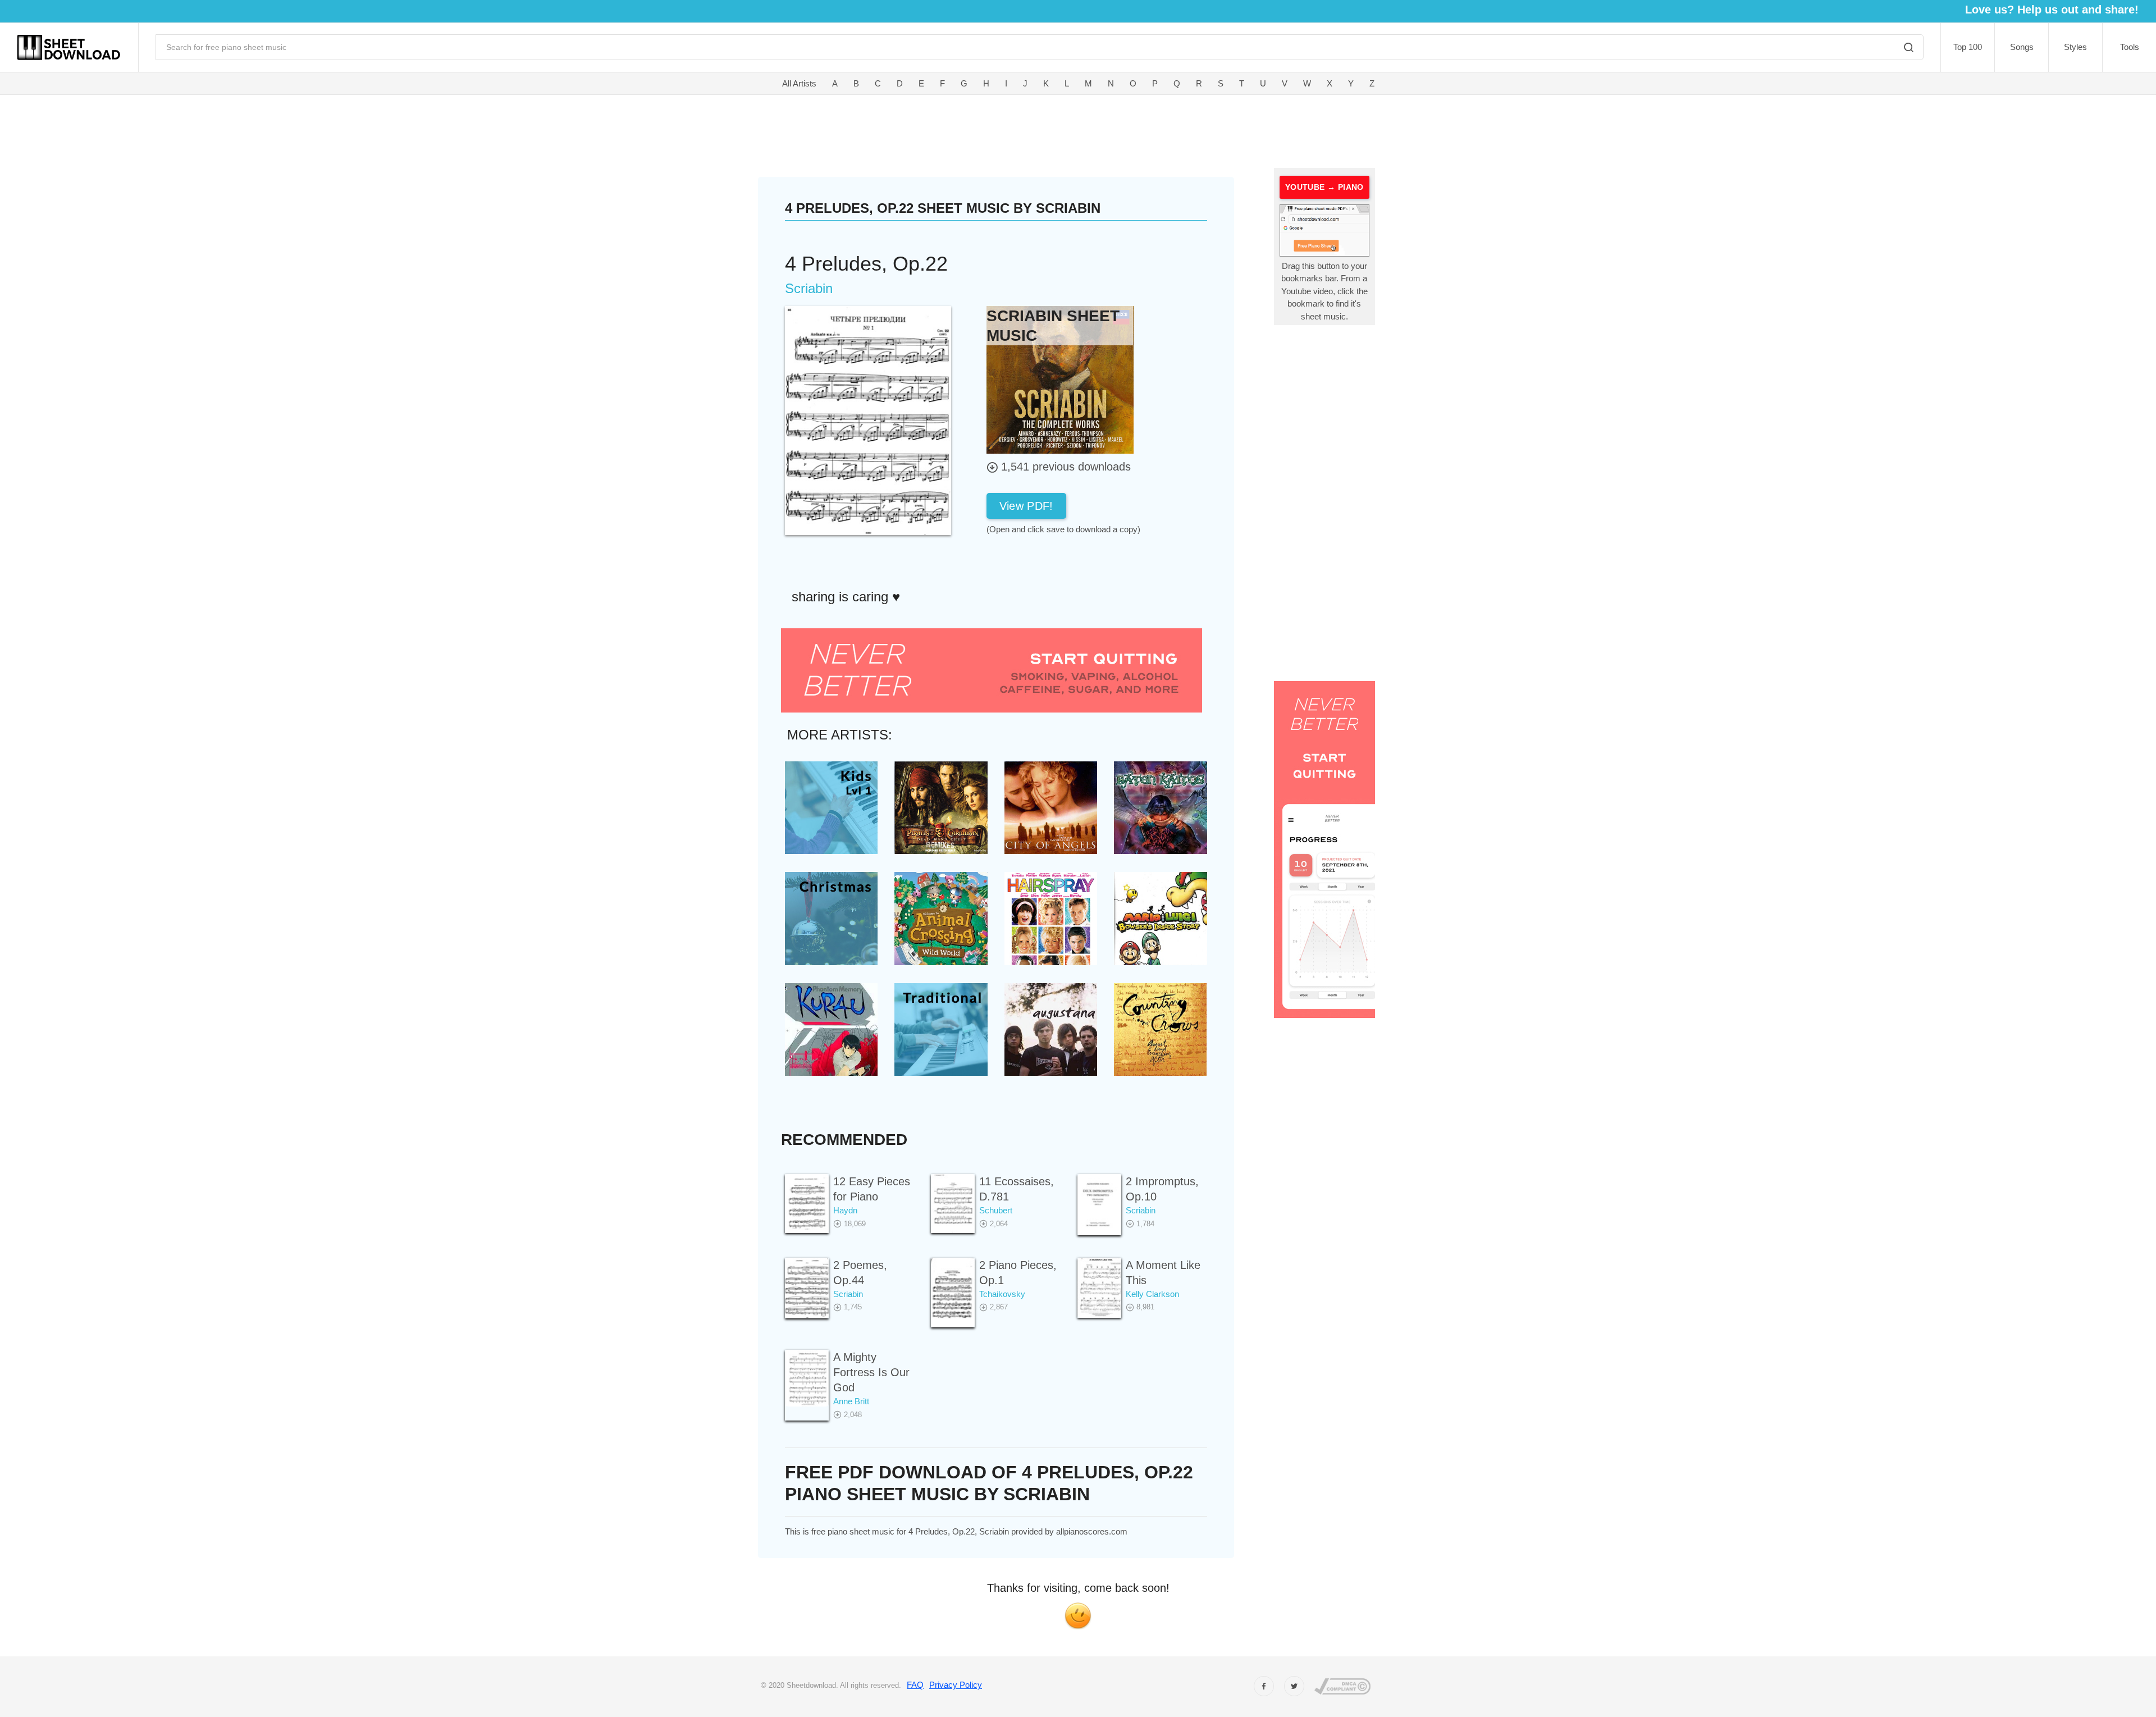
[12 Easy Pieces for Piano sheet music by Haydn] (807, 1204)
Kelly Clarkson (1152, 1294)
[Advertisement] (898, 129)
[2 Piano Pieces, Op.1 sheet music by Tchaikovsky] (953, 1293)
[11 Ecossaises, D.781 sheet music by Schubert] (953, 1204)
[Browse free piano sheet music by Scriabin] (1060, 379)
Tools (2130, 47)
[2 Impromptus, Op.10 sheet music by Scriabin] (1099, 1205)
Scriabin (1141, 1210)
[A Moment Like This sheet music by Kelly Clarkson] (1099, 1288)
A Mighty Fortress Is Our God (871, 1372)
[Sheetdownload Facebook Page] (1264, 1686)
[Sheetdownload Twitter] (1294, 1686)
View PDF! (1026, 506)
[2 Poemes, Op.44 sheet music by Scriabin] (807, 1288)
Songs (2022, 47)
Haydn (845, 1210)
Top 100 (1968, 47)
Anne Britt (851, 1401)
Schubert (996, 1210)
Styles (2075, 47)
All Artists (799, 83)
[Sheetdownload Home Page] (69, 47)
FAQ (915, 1685)
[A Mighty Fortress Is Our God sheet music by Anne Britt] (807, 1378)
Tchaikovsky (1002, 1294)
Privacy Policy (956, 1685)
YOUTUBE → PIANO (1324, 187)
